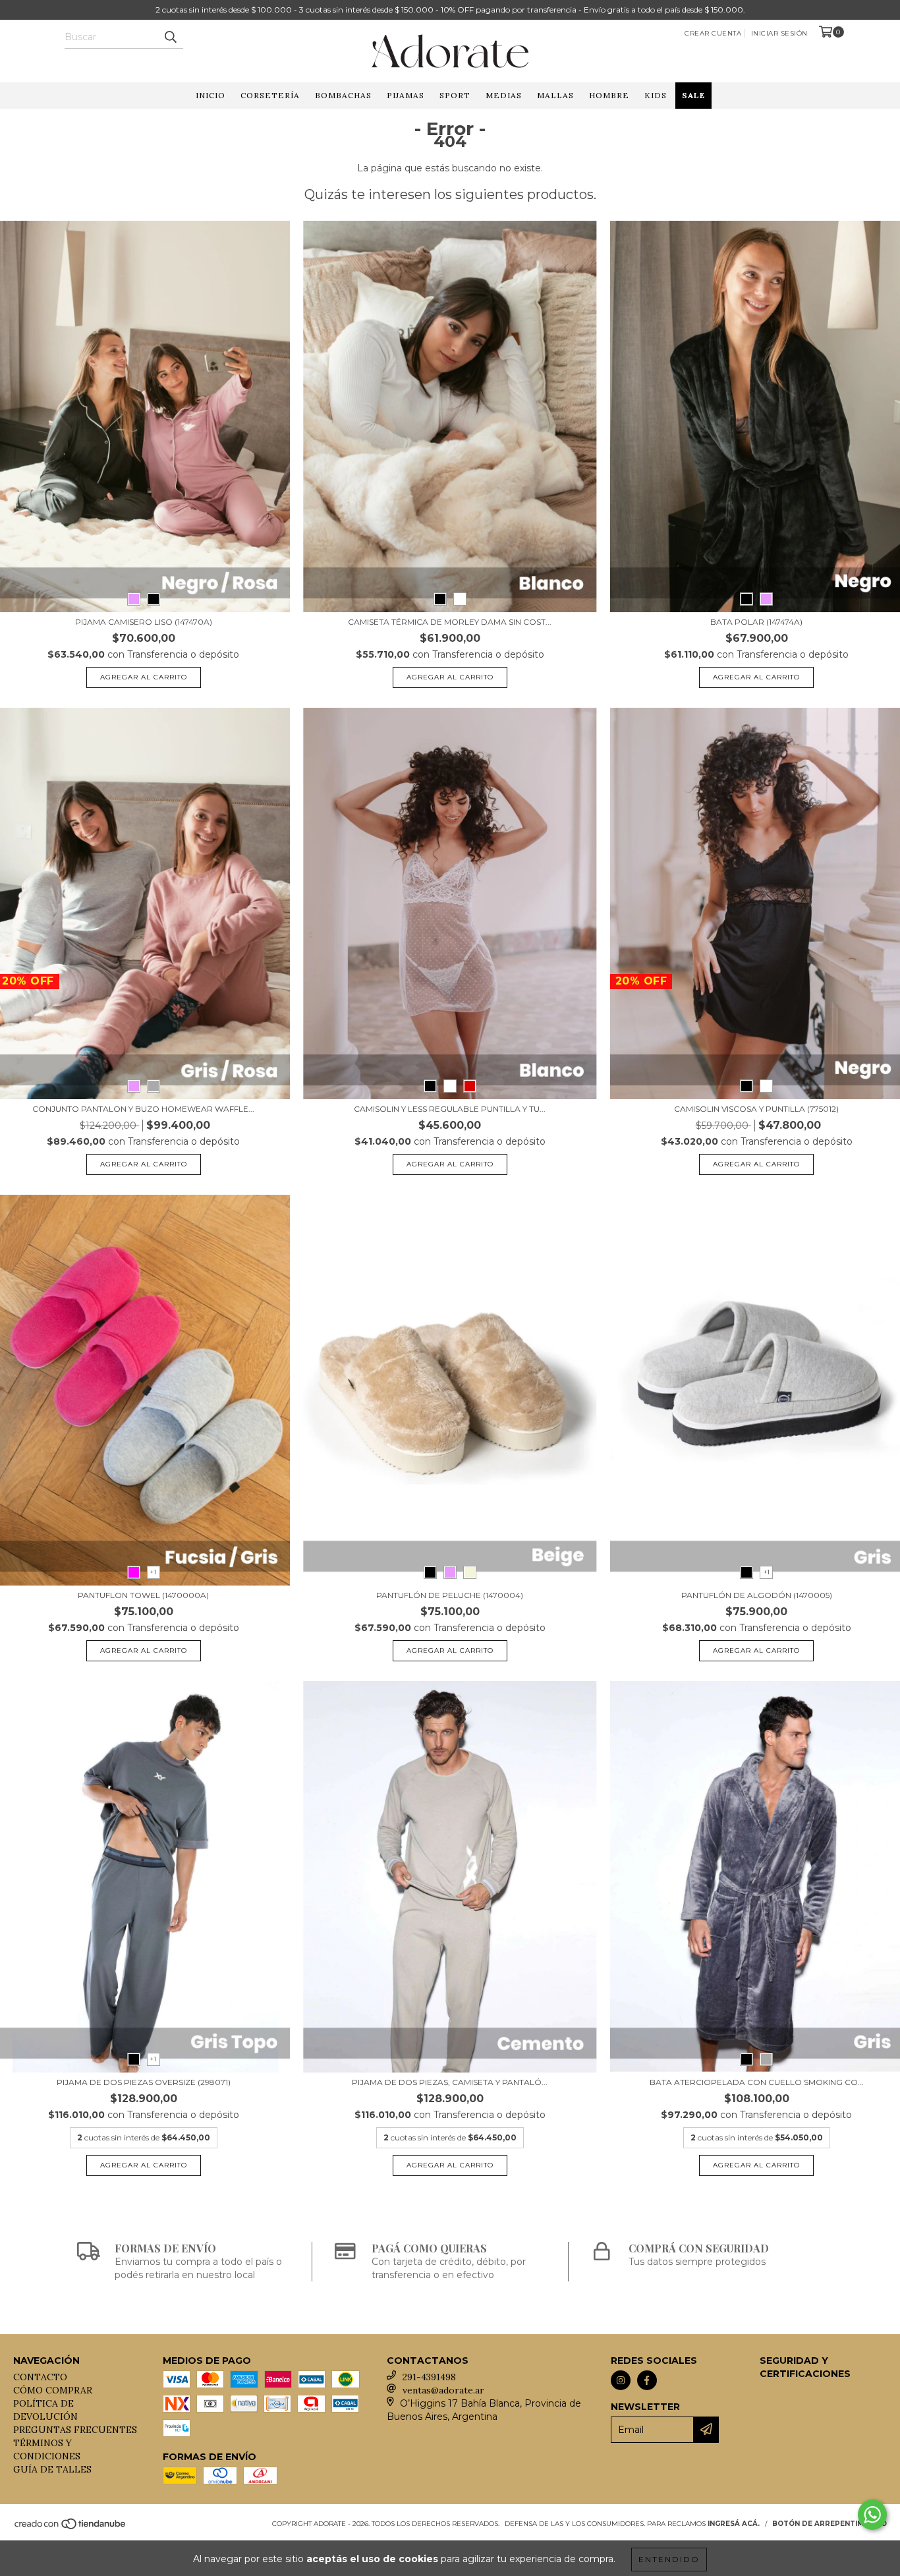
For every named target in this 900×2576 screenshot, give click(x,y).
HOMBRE (609, 95)
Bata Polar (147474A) (756, 622)
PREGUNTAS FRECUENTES (75, 2430)
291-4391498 (429, 2377)
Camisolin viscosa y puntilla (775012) (756, 1109)
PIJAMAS (406, 95)
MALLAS (555, 95)
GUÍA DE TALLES (52, 2469)
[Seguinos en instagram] (621, 2380)
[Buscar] (170, 37)
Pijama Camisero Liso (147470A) (144, 622)
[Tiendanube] (71, 2528)
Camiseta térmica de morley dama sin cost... (450, 622)
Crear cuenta (713, 33)
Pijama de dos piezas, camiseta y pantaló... (450, 2082)
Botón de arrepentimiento (830, 2524)
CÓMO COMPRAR (53, 2390)
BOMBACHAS (343, 95)
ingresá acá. (734, 2524)
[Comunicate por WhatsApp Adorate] (872, 2515)
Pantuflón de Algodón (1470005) (757, 1595)
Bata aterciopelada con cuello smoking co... (757, 2082)
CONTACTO (40, 2377)
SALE (693, 95)
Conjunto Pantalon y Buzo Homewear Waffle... (143, 1109)
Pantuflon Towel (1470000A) (143, 1595)
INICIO (211, 95)
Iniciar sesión (779, 33)
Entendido (669, 2559)
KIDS (656, 95)
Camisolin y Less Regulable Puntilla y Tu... (450, 1109)
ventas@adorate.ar (443, 2390)
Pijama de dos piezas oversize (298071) (144, 2082)
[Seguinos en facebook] (647, 2380)
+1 (153, 1572)
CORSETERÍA (270, 95)
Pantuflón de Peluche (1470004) (450, 1595)
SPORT (455, 95)
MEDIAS (504, 95)
